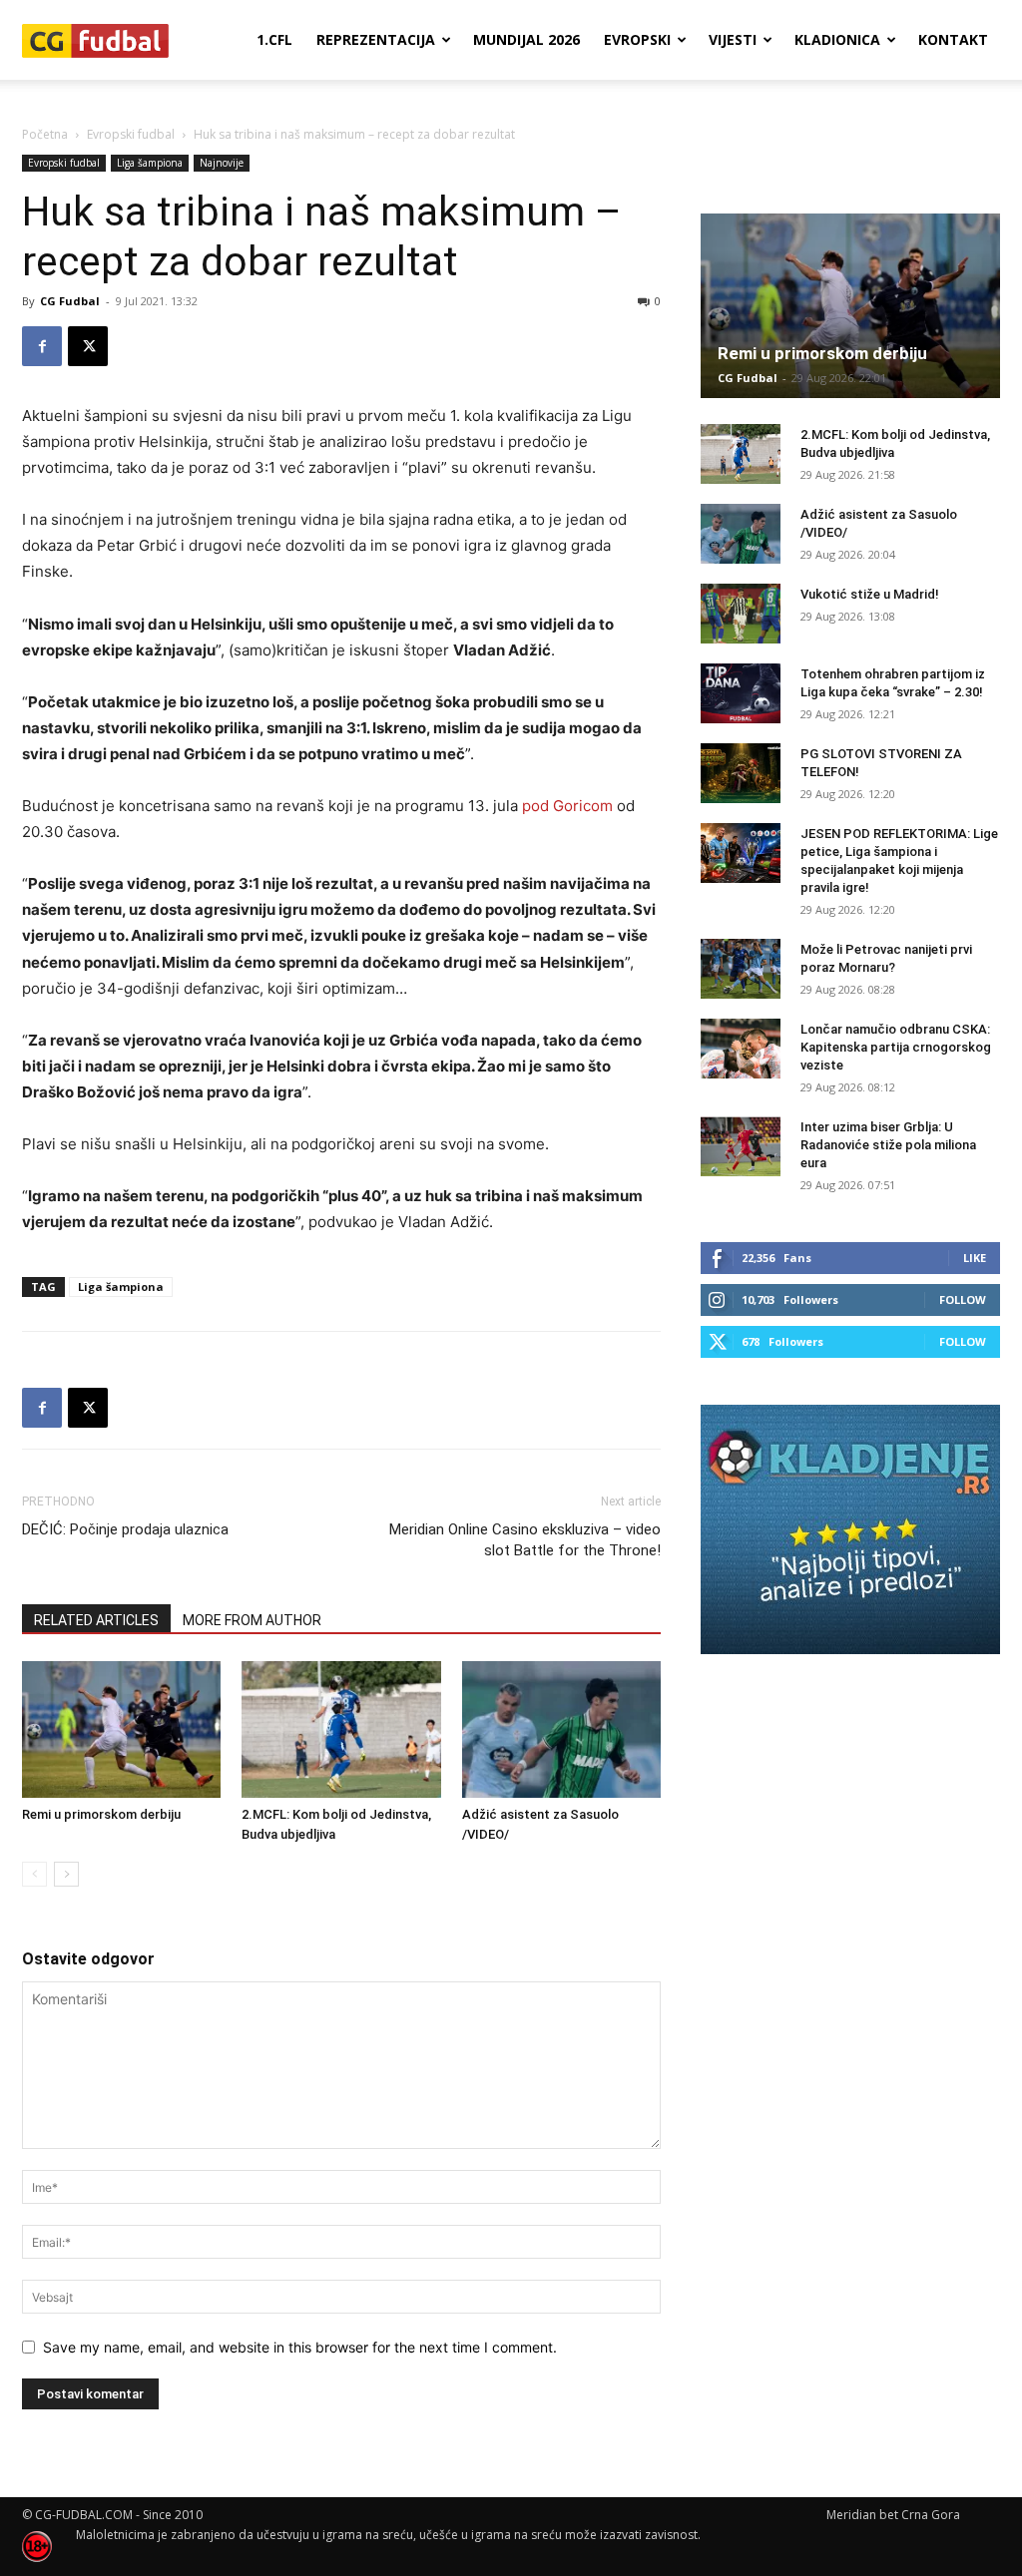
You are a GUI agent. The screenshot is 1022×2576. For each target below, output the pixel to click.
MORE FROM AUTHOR (252, 1620)
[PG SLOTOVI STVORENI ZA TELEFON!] (741, 773)
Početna (45, 134)
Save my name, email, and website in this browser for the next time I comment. (300, 2347)
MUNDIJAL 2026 (526, 39)
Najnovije (222, 163)
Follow (963, 1299)
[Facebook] (42, 346)
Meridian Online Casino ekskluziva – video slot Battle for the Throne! (525, 1540)
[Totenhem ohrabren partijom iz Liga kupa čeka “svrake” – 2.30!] (741, 693)
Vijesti (733, 39)
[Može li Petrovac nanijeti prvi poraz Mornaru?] (741, 969)
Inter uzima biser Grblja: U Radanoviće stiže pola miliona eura (888, 1145)
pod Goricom (567, 806)
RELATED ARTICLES (96, 1620)
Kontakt (953, 39)
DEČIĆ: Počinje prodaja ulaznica (125, 1529)
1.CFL (274, 39)
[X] (88, 346)
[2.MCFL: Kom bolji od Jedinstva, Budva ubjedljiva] (341, 1729)
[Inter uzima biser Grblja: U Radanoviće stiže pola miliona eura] (741, 1146)
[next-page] (66, 1874)
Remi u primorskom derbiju (101, 1814)
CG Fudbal (70, 301)
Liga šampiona (150, 163)
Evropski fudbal (131, 134)
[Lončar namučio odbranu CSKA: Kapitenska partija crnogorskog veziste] (741, 1049)
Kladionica (837, 39)
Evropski (637, 39)
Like (975, 1258)
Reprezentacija (376, 39)
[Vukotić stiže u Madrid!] (741, 614)
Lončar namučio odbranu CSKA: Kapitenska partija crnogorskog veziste (896, 1047)
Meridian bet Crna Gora (893, 2515)
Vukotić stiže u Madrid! (870, 594)
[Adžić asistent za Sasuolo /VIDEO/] (561, 1729)
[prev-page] (34, 1874)
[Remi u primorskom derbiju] (121, 1729)
